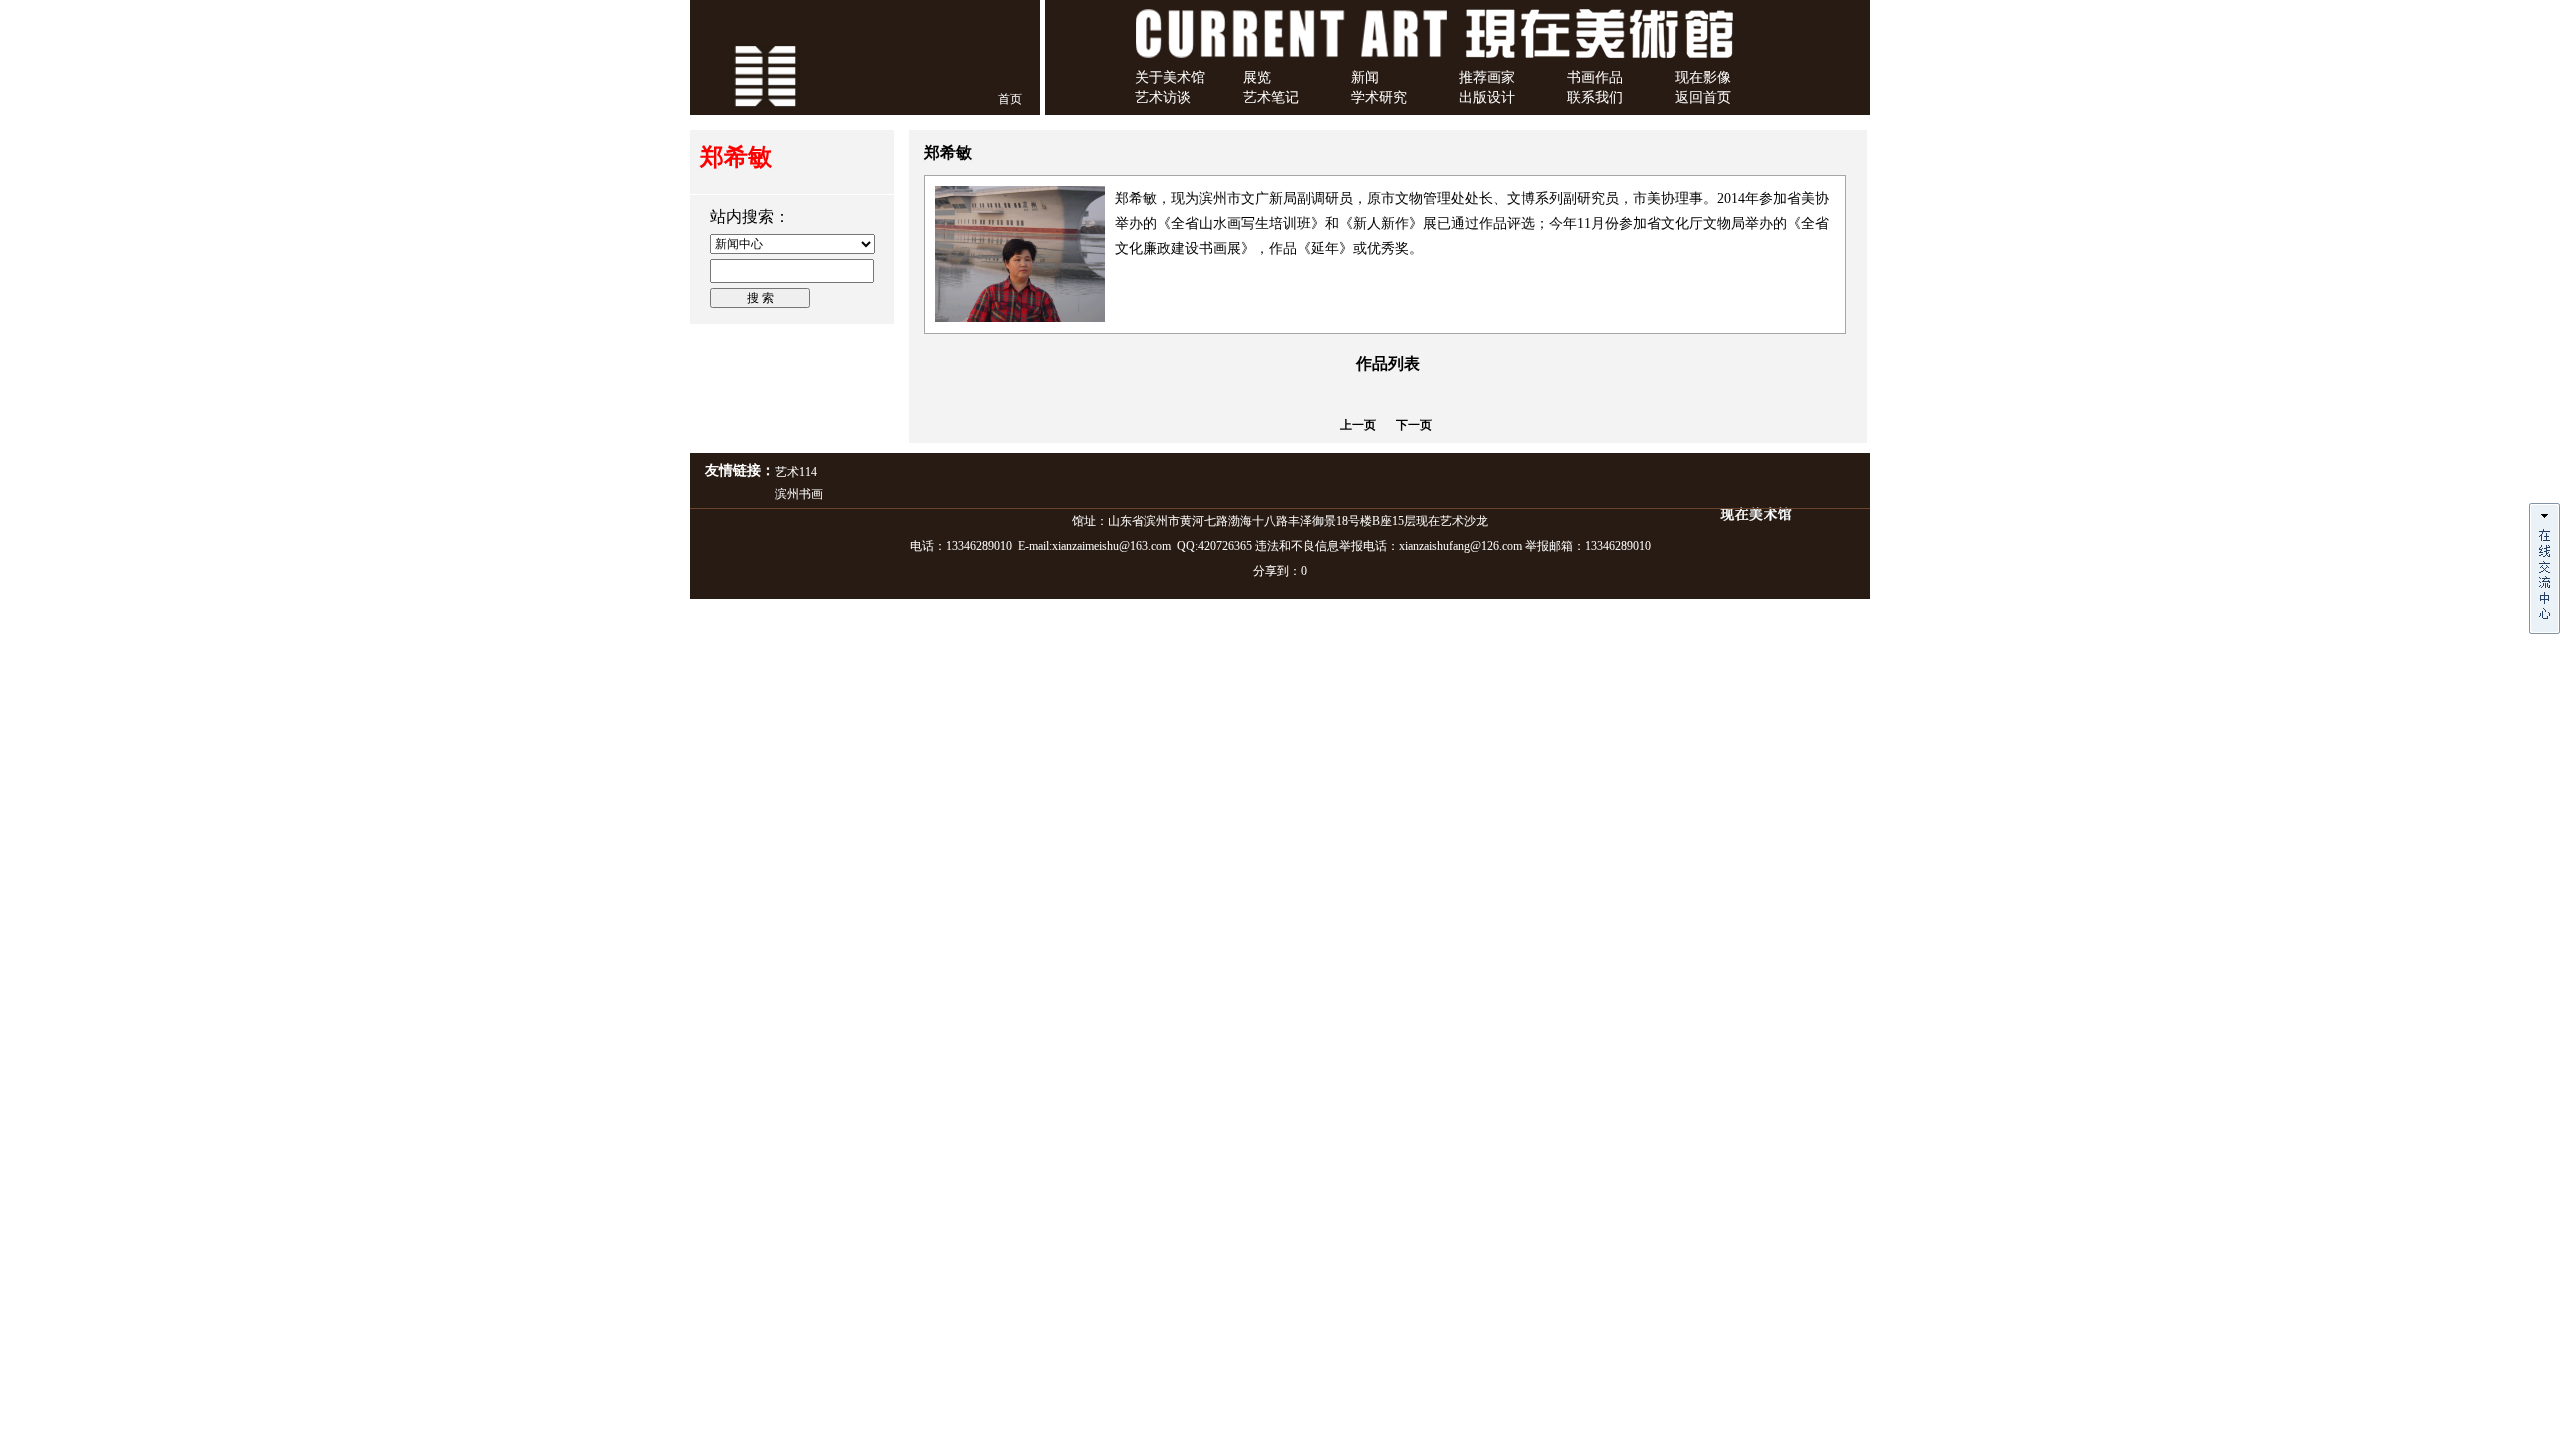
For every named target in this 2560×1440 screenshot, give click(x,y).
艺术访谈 (1163, 97)
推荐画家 (1487, 77)
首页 (1010, 99)
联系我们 (1595, 97)
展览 (1257, 77)
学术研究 (1379, 97)
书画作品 (1595, 77)
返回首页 (1703, 97)
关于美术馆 (1170, 77)
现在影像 (1703, 77)
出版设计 (1487, 97)
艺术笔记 (1271, 97)
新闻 (1365, 77)
